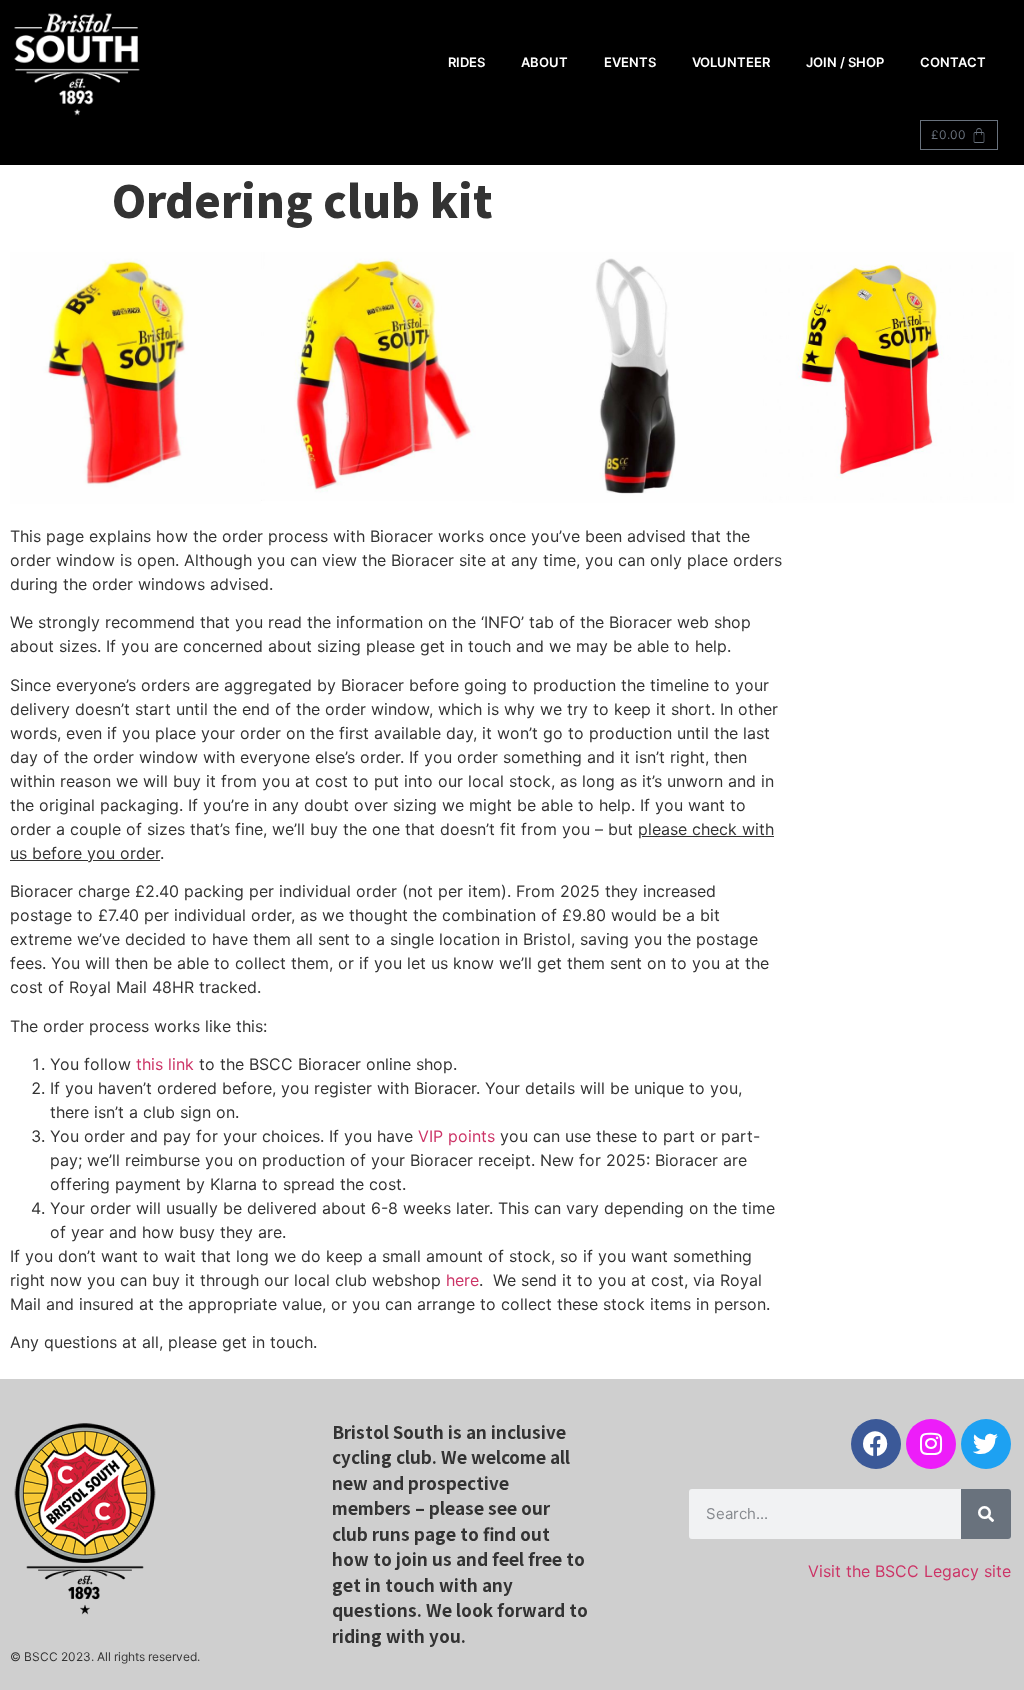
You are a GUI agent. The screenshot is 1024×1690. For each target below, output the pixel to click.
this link (165, 1064)
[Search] (986, 1514)
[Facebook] (876, 1444)
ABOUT (544, 62)
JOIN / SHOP (845, 62)
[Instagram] (931, 1444)
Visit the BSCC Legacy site (909, 1571)
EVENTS (630, 62)
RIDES (466, 62)
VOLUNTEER (731, 62)
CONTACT (953, 62)
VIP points (456, 1136)
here (462, 1280)
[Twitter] (986, 1444)
